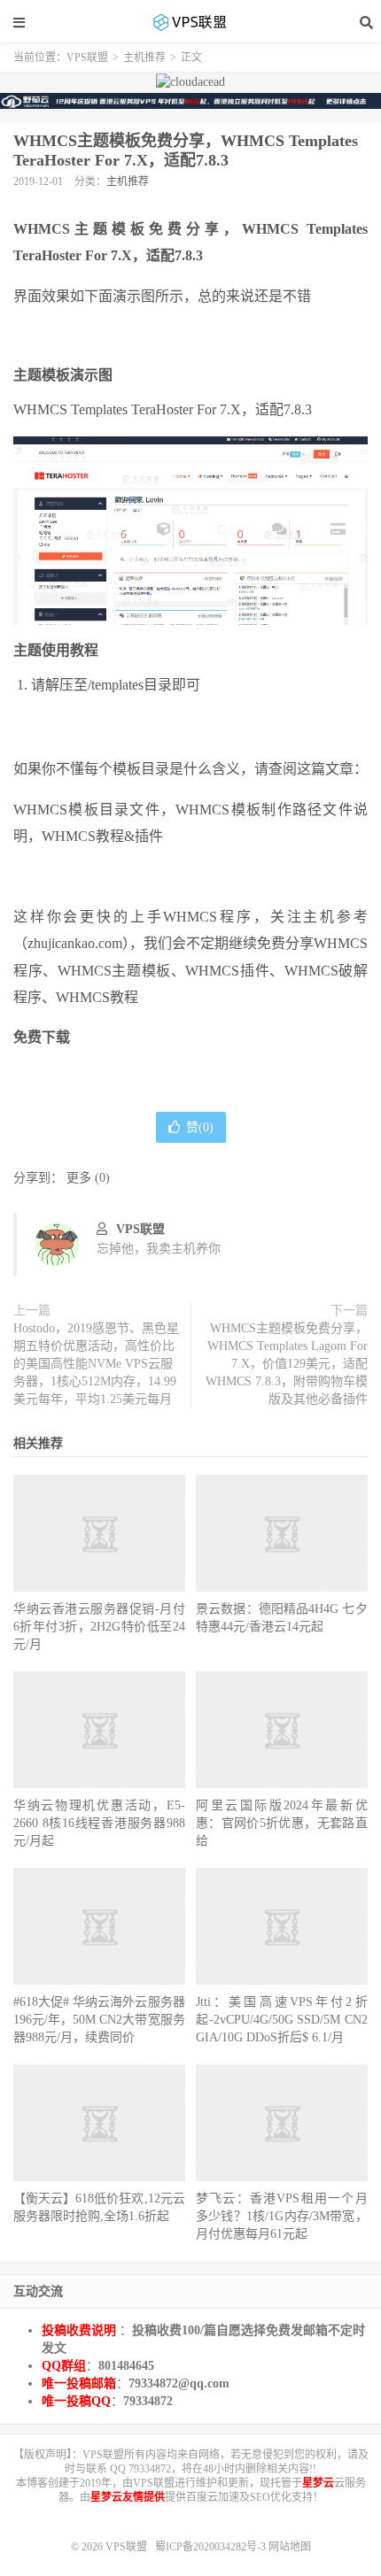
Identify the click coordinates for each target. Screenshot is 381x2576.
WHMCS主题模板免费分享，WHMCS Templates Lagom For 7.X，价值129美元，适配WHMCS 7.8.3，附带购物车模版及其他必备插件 (287, 1364)
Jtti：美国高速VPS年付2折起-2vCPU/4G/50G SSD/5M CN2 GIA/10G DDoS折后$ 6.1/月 (282, 2020)
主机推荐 (144, 58)
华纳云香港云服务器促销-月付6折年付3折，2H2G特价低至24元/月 (99, 1627)
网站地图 (290, 2547)
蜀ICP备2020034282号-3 (212, 2547)
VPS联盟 (190, 22)
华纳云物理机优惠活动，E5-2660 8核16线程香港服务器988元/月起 (99, 1823)
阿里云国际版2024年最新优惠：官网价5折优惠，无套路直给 (282, 1823)
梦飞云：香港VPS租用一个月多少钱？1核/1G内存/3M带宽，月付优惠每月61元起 (282, 2216)
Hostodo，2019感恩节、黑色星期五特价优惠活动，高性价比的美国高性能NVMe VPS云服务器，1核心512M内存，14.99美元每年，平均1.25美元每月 (96, 1364)
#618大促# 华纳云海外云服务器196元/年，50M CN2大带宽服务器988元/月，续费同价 (99, 2020)
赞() (200, 1127)
